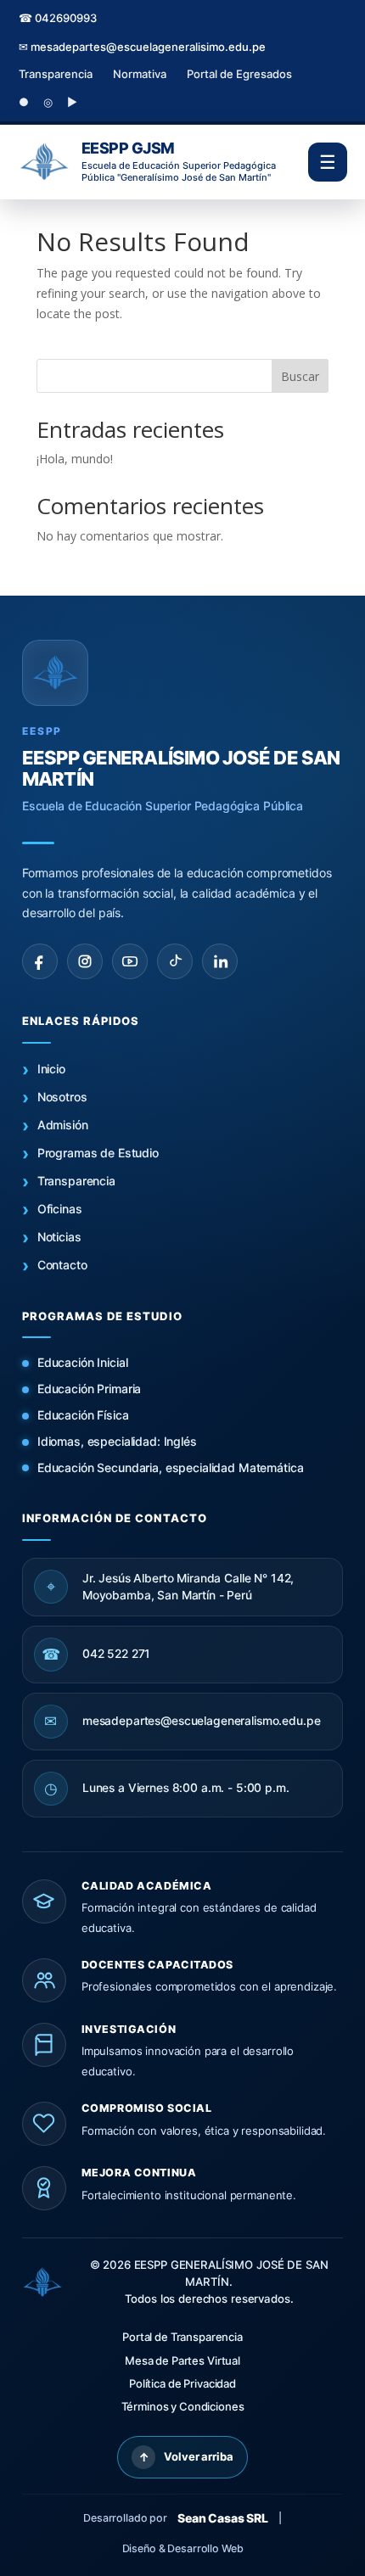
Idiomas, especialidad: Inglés (117, 1441)
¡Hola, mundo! (75, 459)
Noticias (59, 1237)
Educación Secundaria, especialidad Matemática (171, 1467)
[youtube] (130, 961)
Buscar (300, 376)
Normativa (140, 74)
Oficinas (60, 1209)
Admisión (63, 1125)
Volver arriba (186, 2457)
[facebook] (40, 961)
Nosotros (62, 1097)
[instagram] (85, 961)
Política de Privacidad (182, 2383)
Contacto (62, 1265)
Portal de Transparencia (182, 2337)
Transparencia (56, 74)
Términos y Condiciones (183, 2406)
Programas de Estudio (98, 1153)
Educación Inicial (83, 1362)
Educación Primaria (89, 1389)
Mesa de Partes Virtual (182, 2360)
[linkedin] (220, 961)
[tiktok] (175, 961)
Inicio (51, 1069)
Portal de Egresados (239, 74)
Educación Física (83, 1415)
